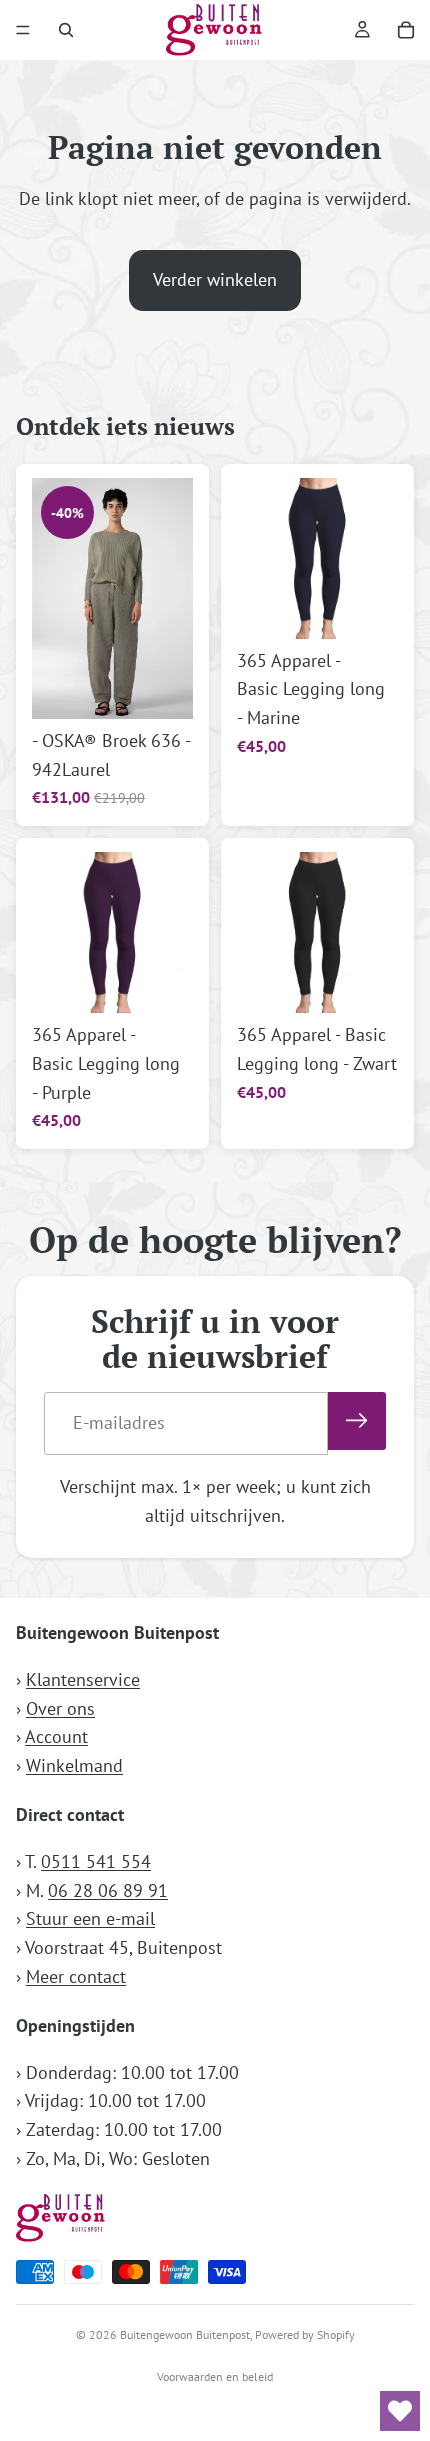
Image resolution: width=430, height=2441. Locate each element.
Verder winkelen (215, 279)
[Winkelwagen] (406, 30)
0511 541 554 (96, 1860)
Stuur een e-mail (90, 1918)
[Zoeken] (66, 30)
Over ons (60, 1707)
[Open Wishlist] (400, 2411)
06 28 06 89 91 (108, 1889)
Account (56, 1736)
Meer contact (76, 1976)
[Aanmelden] (357, 1421)
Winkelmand (74, 1765)
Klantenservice (83, 1678)
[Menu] (23, 30)
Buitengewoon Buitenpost (185, 2334)
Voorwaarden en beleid (215, 2376)
